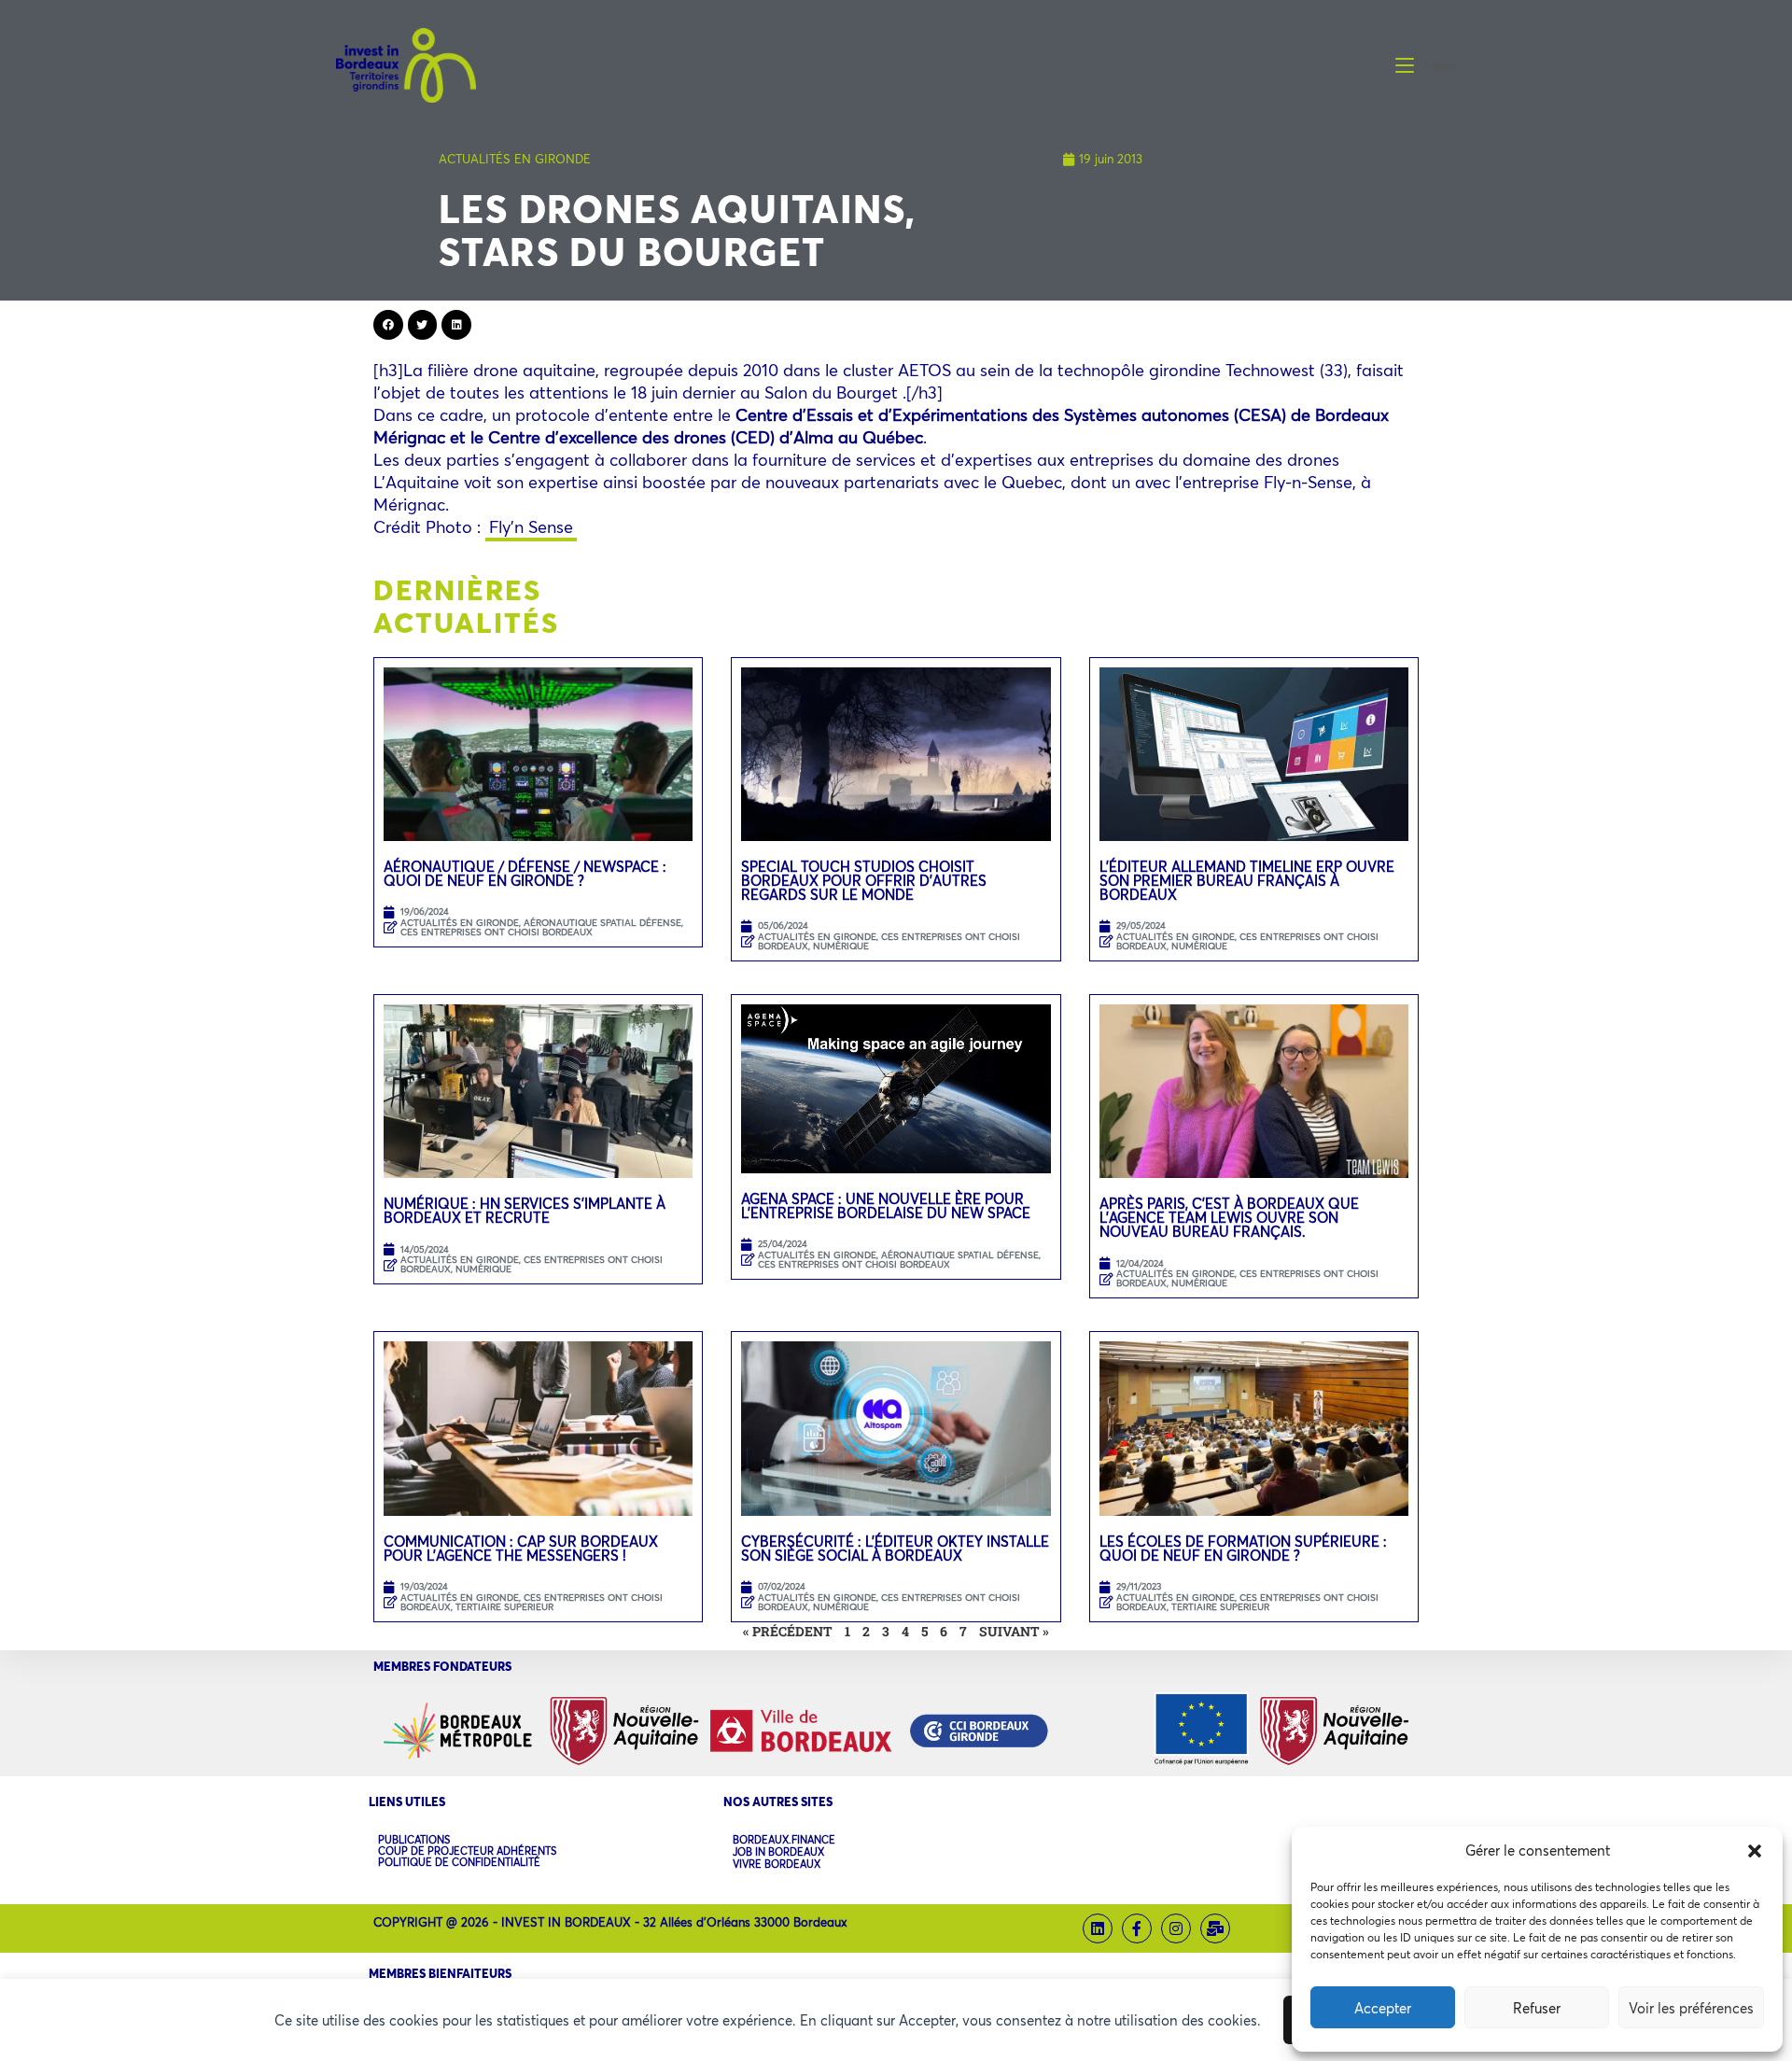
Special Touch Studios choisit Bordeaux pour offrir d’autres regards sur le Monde (864, 880)
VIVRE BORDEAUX (777, 1865)
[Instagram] (1176, 1928)
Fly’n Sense (531, 526)
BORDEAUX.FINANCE (784, 1840)
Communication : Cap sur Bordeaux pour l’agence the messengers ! (521, 1548)
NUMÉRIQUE (841, 946)
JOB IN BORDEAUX (778, 1852)
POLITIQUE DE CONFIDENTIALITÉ (459, 1862)
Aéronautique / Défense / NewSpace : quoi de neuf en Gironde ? (525, 873)
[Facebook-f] (1137, 1928)
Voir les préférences (1691, 2008)
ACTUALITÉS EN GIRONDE (515, 159)
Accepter (1383, 2008)
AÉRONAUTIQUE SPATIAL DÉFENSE (602, 923)
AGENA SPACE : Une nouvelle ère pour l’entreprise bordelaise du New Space (886, 1206)
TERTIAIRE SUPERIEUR (504, 1607)
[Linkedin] (1098, 1928)
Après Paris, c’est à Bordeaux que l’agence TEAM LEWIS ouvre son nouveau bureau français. (1229, 1217)
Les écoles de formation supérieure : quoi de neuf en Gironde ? (1243, 1548)
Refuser (1537, 2008)
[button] (1755, 1851)
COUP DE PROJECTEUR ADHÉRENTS (467, 1851)
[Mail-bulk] (1215, 1928)
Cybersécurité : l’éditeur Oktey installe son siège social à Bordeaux (895, 1548)
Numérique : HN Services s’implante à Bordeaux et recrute (525, 1210)
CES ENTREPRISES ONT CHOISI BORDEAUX (497, 932)
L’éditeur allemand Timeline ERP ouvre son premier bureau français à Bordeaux (1247, 880)
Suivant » (1014, 1631)
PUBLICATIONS (414, 1840)
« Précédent (788, 1631)
